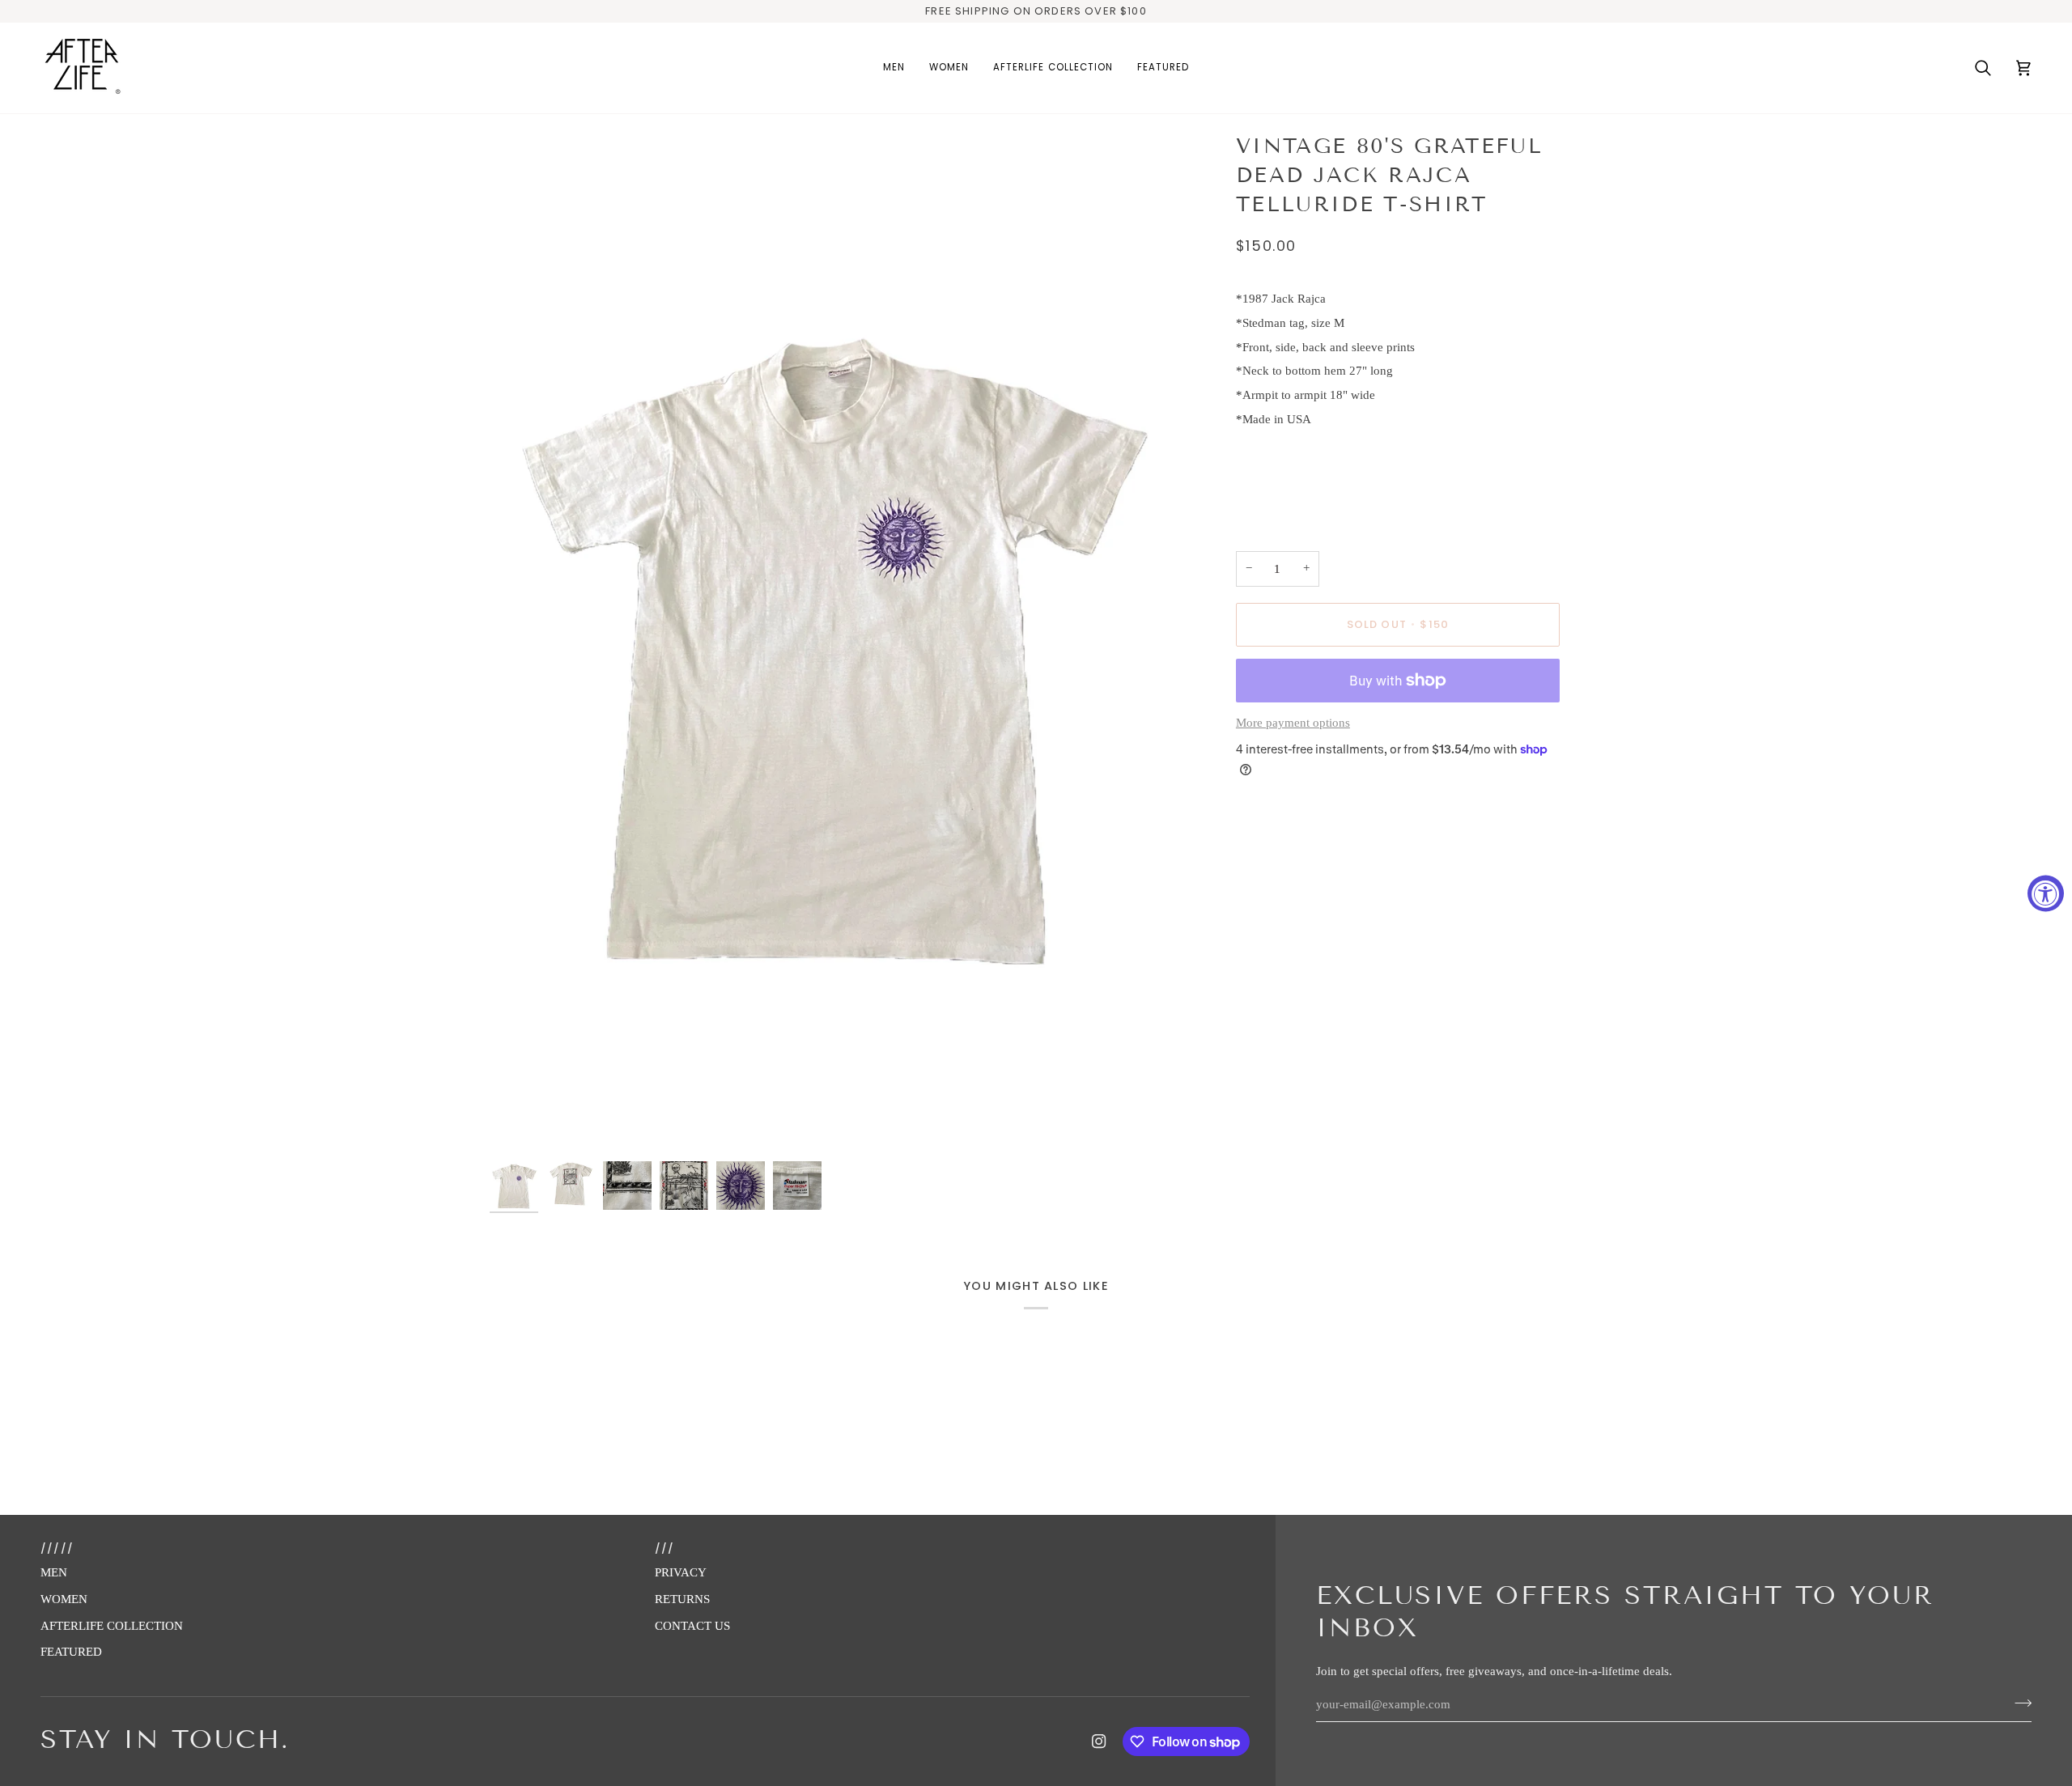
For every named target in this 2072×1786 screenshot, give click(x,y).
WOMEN (64, 1599)
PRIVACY (681, 1572)
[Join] (2018, 1703)
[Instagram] (1099, 1741)
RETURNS (682, 1599)
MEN (54, 1572)
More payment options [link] (1293, 723)
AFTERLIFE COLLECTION (112, 1626)
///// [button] (57, 1548)
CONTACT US (692, 1626)
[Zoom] (831, 644)
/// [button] (665, 1548)
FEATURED (71, 1652)
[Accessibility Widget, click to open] (2046, 893)
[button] (894, 68)
